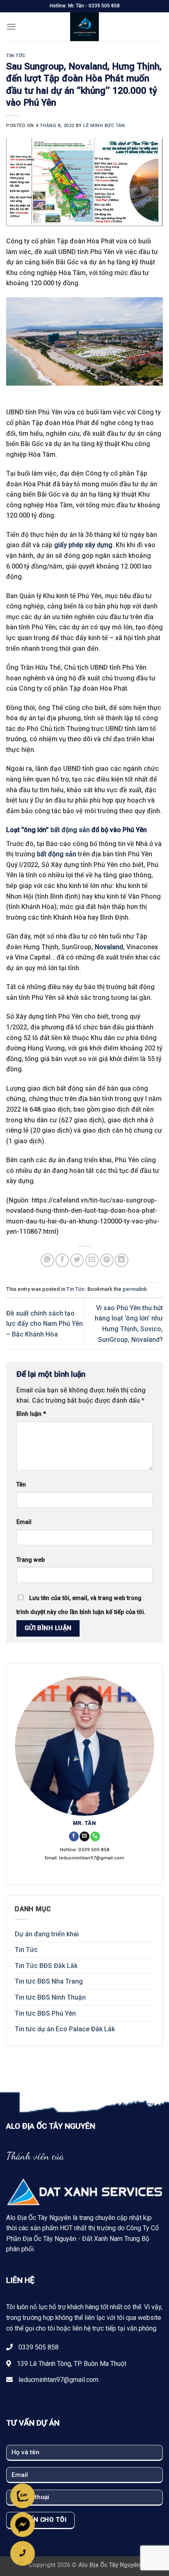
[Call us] (95, 1837)
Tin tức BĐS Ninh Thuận (50, 1997)
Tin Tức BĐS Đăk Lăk (46, 1966)
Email (24, 1522)
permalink (135, 1289)
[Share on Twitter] (77, 1260)
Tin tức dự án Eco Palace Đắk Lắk (65, 2029)
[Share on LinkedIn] (122, 1260)
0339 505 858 (39, 2347)
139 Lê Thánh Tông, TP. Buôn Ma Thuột (72, 2364)
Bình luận (31, 1414)
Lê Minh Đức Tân (104, 126)
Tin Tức (16, 56)
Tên (21, 1485)
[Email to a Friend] (92, 1260)
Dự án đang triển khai (47, 1934)
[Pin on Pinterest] (107, 1260)
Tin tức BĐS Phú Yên (45, 2013)
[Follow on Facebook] (74, 1837)
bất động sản (70, 830)
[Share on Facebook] (62, 1260)
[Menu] (11, 27)
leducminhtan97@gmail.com (58, 2380)
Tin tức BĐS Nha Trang (49, 1981)
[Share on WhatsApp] (47, 1260)
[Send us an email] (84, 1837)
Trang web (31, 1560)
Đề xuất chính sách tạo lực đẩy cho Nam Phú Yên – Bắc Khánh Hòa (45, 1324)
